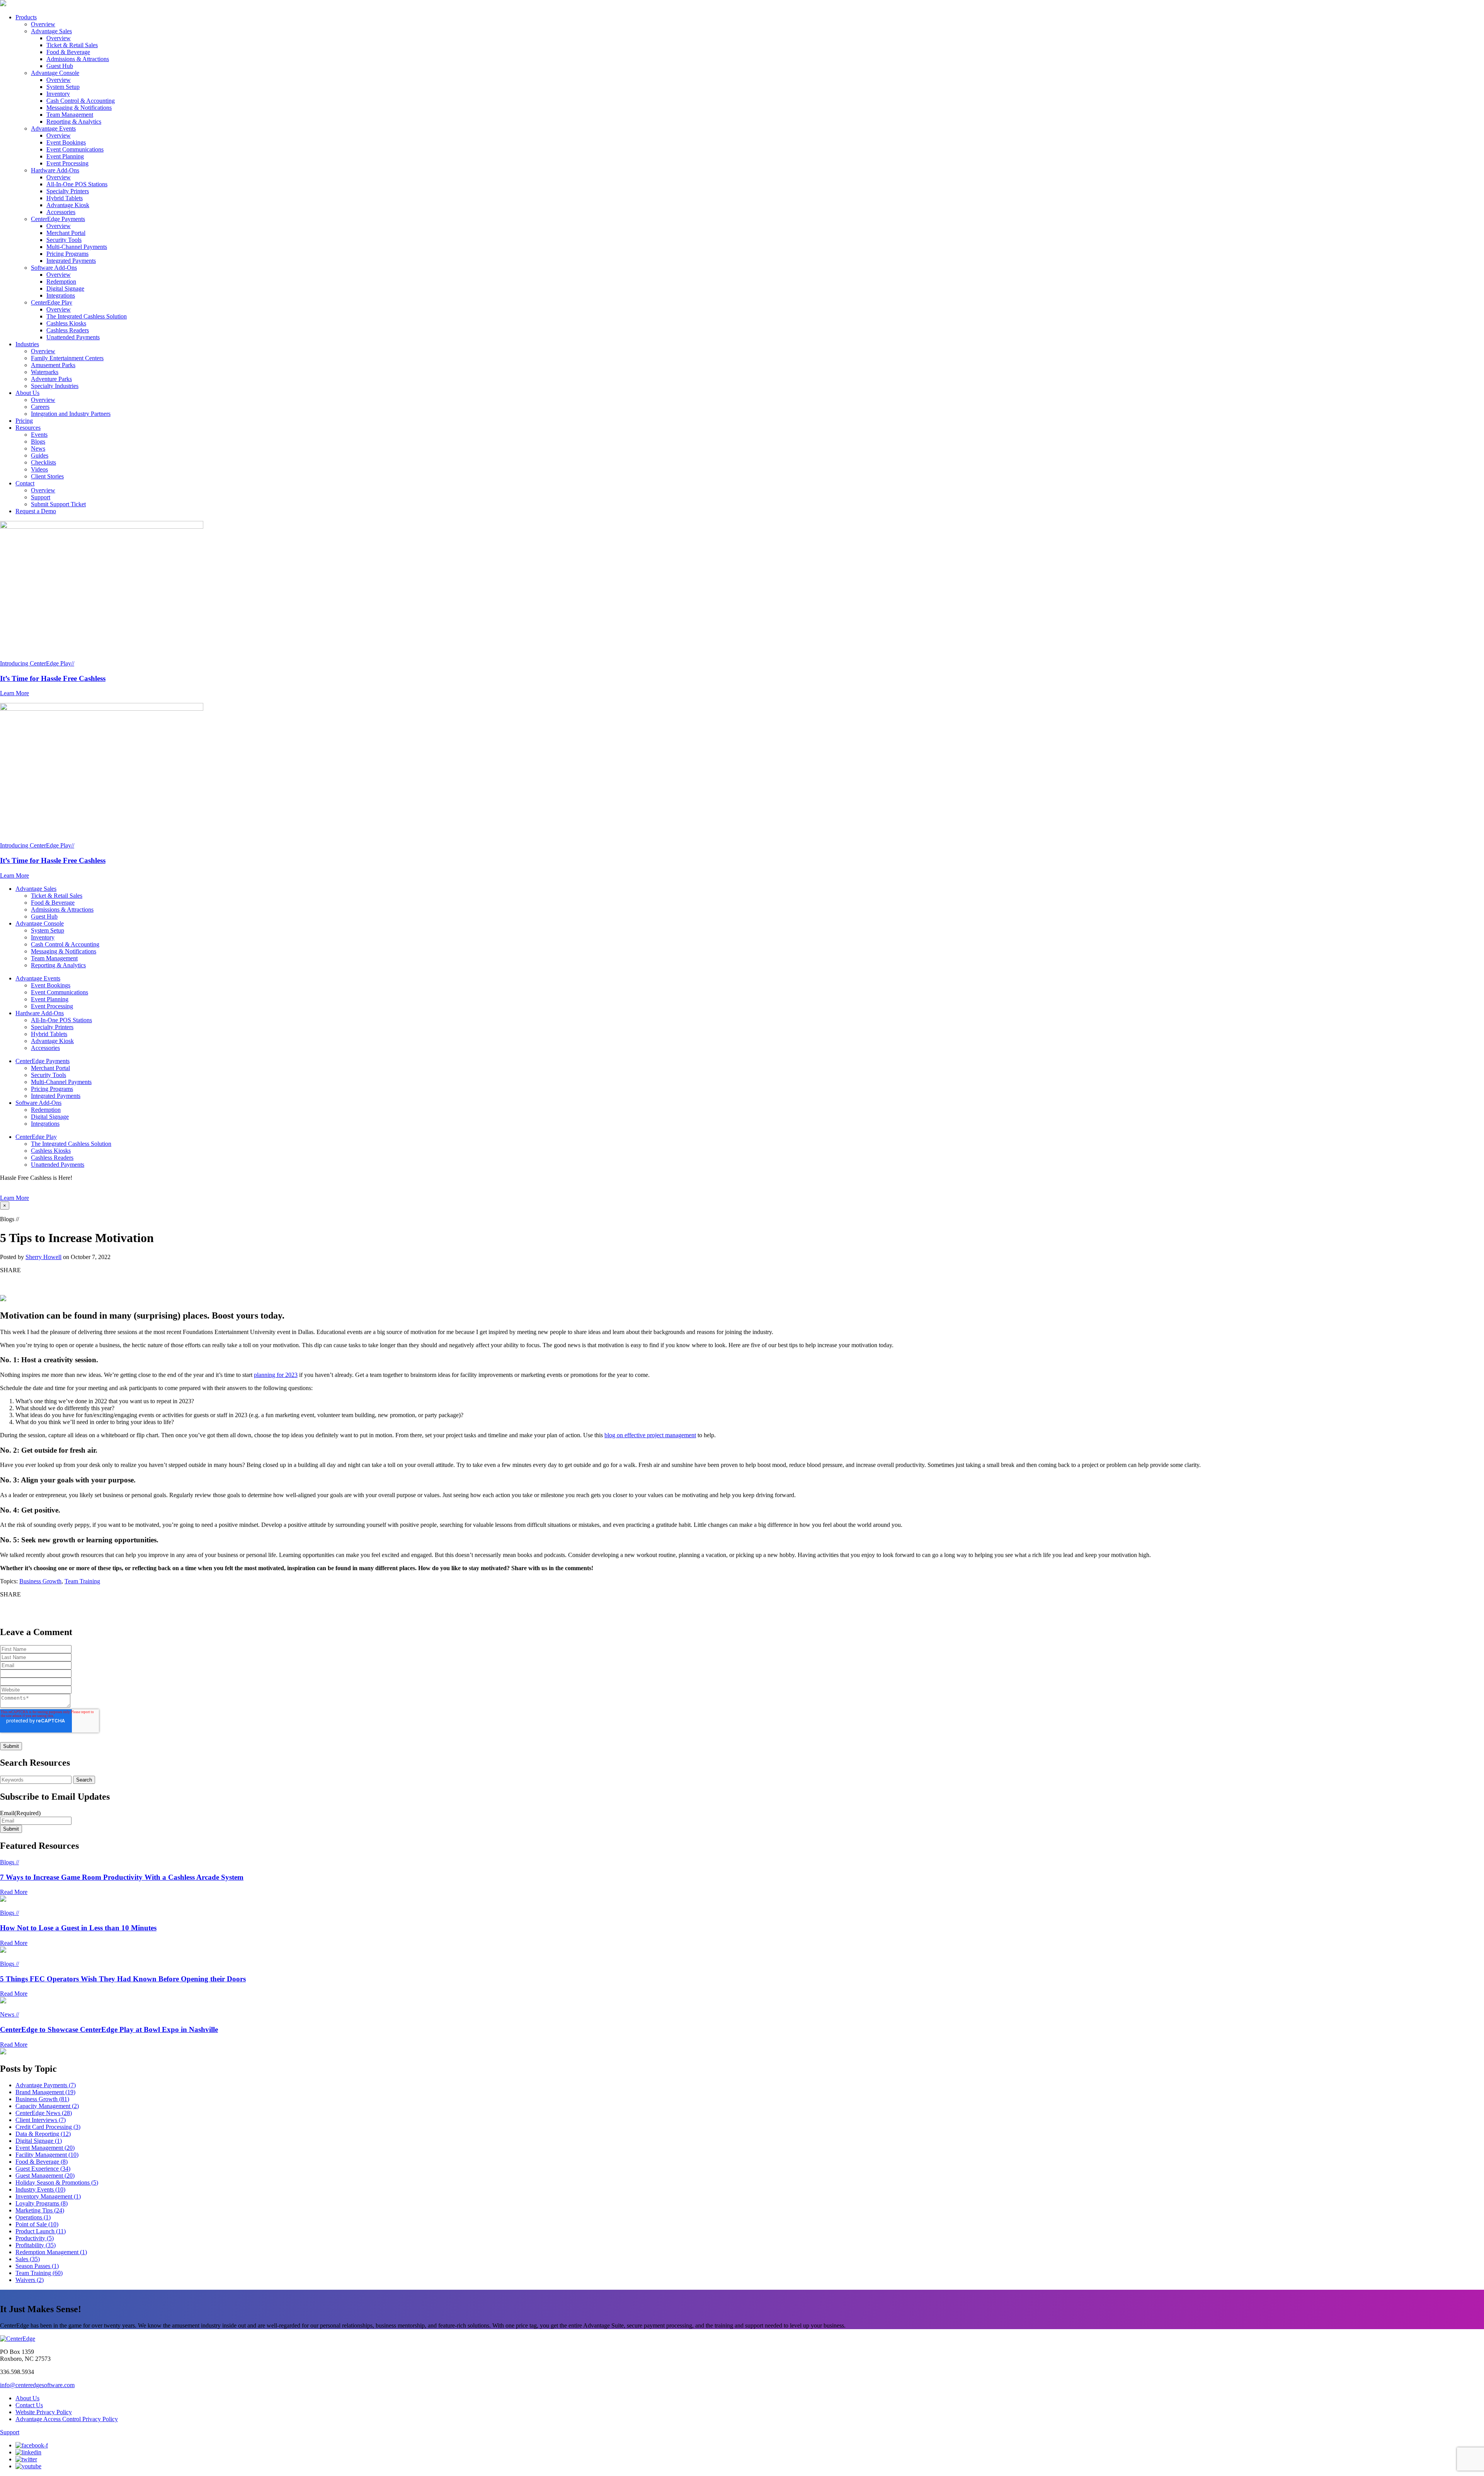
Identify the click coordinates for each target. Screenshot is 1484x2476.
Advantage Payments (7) (46, 2085)
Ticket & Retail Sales (72, 45)
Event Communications (75, 149)
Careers (40, 407)
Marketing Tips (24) (40, 2210)
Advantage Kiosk (68, 205)
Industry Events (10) (40, 2189)
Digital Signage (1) (39, 2141)
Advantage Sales (51, 31)
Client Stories (47, 476)
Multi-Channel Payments (77, 247)
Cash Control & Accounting (81, 101)
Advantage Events (53, 128)
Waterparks (45, 372)
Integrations (61, 295)
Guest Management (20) (45, 2176)
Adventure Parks (51, 379)
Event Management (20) (45, 2148)
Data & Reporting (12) (43, 2134)
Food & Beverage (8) (42, 2162)
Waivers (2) (30, 2280)
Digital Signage (65, 288)
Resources (28, 428)
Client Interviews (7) (41, 2120)
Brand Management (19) (45, 2092)
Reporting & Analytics (74, 122)
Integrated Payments (71, 261)
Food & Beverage (68, 52)
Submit (11, 1829)
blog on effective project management (650, 1435)
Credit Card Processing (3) (48, 2127)
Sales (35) (28, 2259)
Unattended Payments (73, 337)
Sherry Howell (43, 1257)
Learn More (14, 1198)
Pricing (24, 421)
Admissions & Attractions (78, 59)
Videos (39, 469)
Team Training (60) (39, 2273)
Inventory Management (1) (48, 2196)
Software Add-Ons (54, 268)
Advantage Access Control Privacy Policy (67, 2419)
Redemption (61, 282)
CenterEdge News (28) (44, 2113)
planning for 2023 (276, 1375)
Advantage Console (55, 73)
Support (41, 497)
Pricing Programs (67, 254)
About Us (27, 393)
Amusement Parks (53, 365)
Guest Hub (60, 66)
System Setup (63, 87)
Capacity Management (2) (47, 2106)
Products (26, 17)
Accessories (61, 212)
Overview (43, 24)
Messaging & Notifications (79, 108)
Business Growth (40, 1581)
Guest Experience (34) (43, 2169)
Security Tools (64, 240)
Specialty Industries (55, 386)
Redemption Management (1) (51, 2252)
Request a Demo (36, 511)
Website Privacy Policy (44, 2412)
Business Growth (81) (42, 2099)
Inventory (58, 94)
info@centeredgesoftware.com (37, 2385)
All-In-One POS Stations (77, 184)
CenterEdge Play (52, 302)
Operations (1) (33, 2217)
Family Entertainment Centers (67, 358)
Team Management (70, 115)
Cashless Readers (68, 330)
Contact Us (29, 2405)
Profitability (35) (36, 2245)
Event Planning (65, 156)
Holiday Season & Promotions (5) (57, 2182)
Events (39, 435)
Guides (40, 455)
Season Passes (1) (37, 2266)
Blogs (38, 442)
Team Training (82, 1581)
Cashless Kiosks (66, 323)
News (38, 448)
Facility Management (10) (47, 2155)
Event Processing (67, 163)
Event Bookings (66, 142)
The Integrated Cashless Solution (87, 316)
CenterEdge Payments (58, 219)
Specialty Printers (68, 191)
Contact (25, 483)
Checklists (43, 462)
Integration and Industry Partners (71, 414)
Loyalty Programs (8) (42, 2203)
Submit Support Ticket (58, 504)
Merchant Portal (66, 233)
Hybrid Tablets (65, 198)
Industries (27, 344)
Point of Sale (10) (37, 2224)
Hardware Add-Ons (55, 170)
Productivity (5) (35, 2238)
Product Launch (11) (41, 2231)
